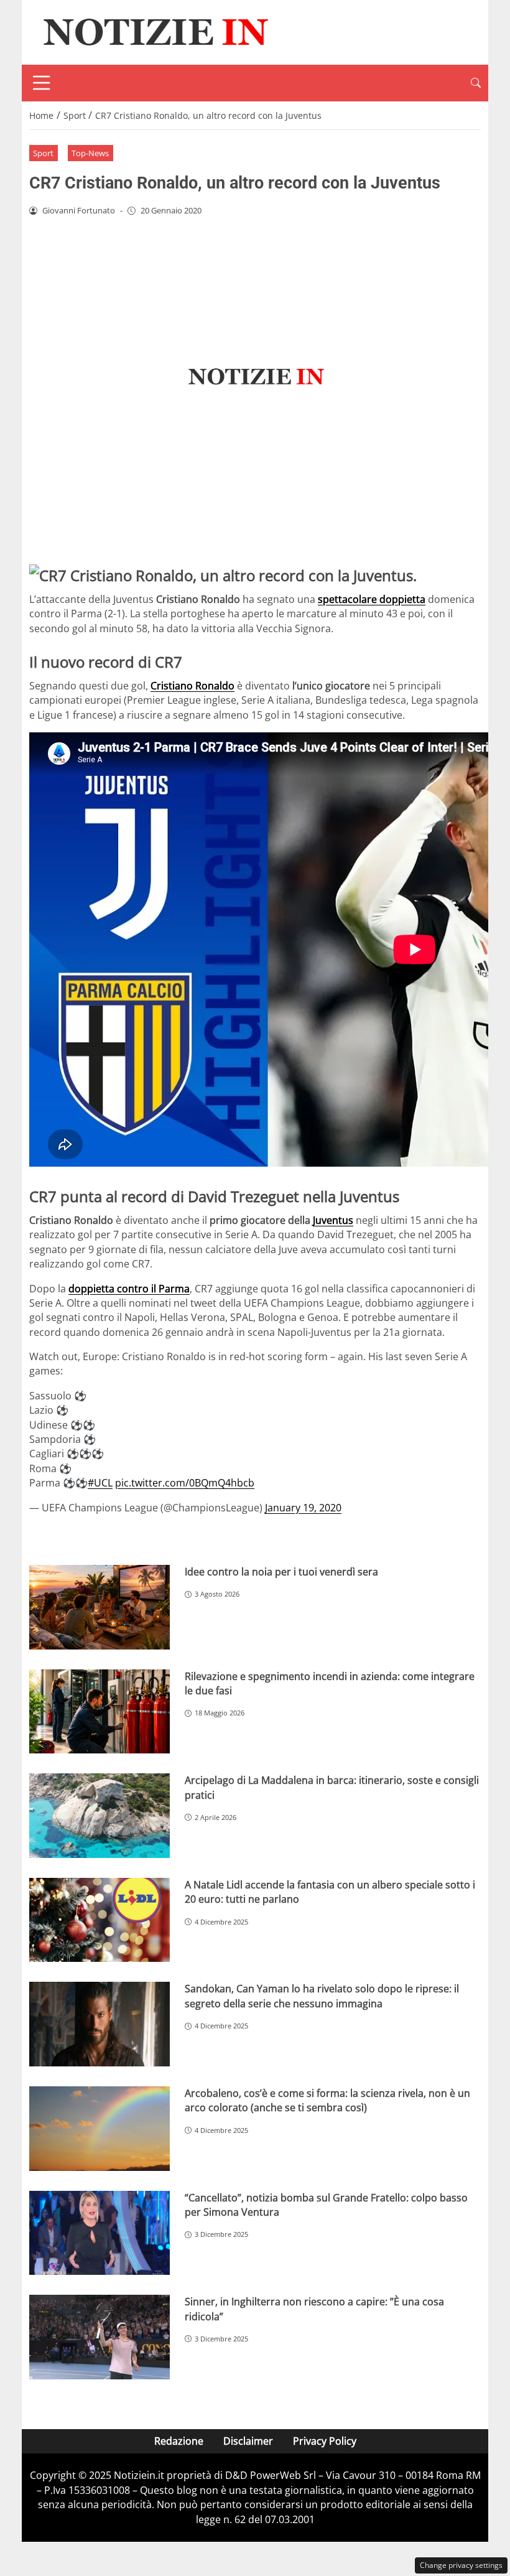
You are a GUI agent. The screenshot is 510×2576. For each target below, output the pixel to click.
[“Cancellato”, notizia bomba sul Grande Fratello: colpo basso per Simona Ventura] (100, 2233)
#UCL (100, 1483)
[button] (476, 83)
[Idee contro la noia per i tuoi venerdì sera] (100, 1607)
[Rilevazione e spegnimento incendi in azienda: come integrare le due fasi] (100, 1712)
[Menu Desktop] (42, 83)
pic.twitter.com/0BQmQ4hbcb (185, 1483)
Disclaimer (248, 2441)
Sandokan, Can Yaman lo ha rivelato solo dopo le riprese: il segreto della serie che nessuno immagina (322, 1996)
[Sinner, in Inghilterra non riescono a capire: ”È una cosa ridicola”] (100, 2337)
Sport (43, 153)
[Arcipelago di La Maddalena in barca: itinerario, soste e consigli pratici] (100, 1816)
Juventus (333, 1220)
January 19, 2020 (303, 1508)
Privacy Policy (325, 2441)
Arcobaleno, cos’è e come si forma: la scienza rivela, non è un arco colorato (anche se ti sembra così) (327, 2100)
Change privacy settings (461, 2565)
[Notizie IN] (154, 31)
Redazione (179, 2441)
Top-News (90, 153)
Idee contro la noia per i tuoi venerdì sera (281, 1572)
